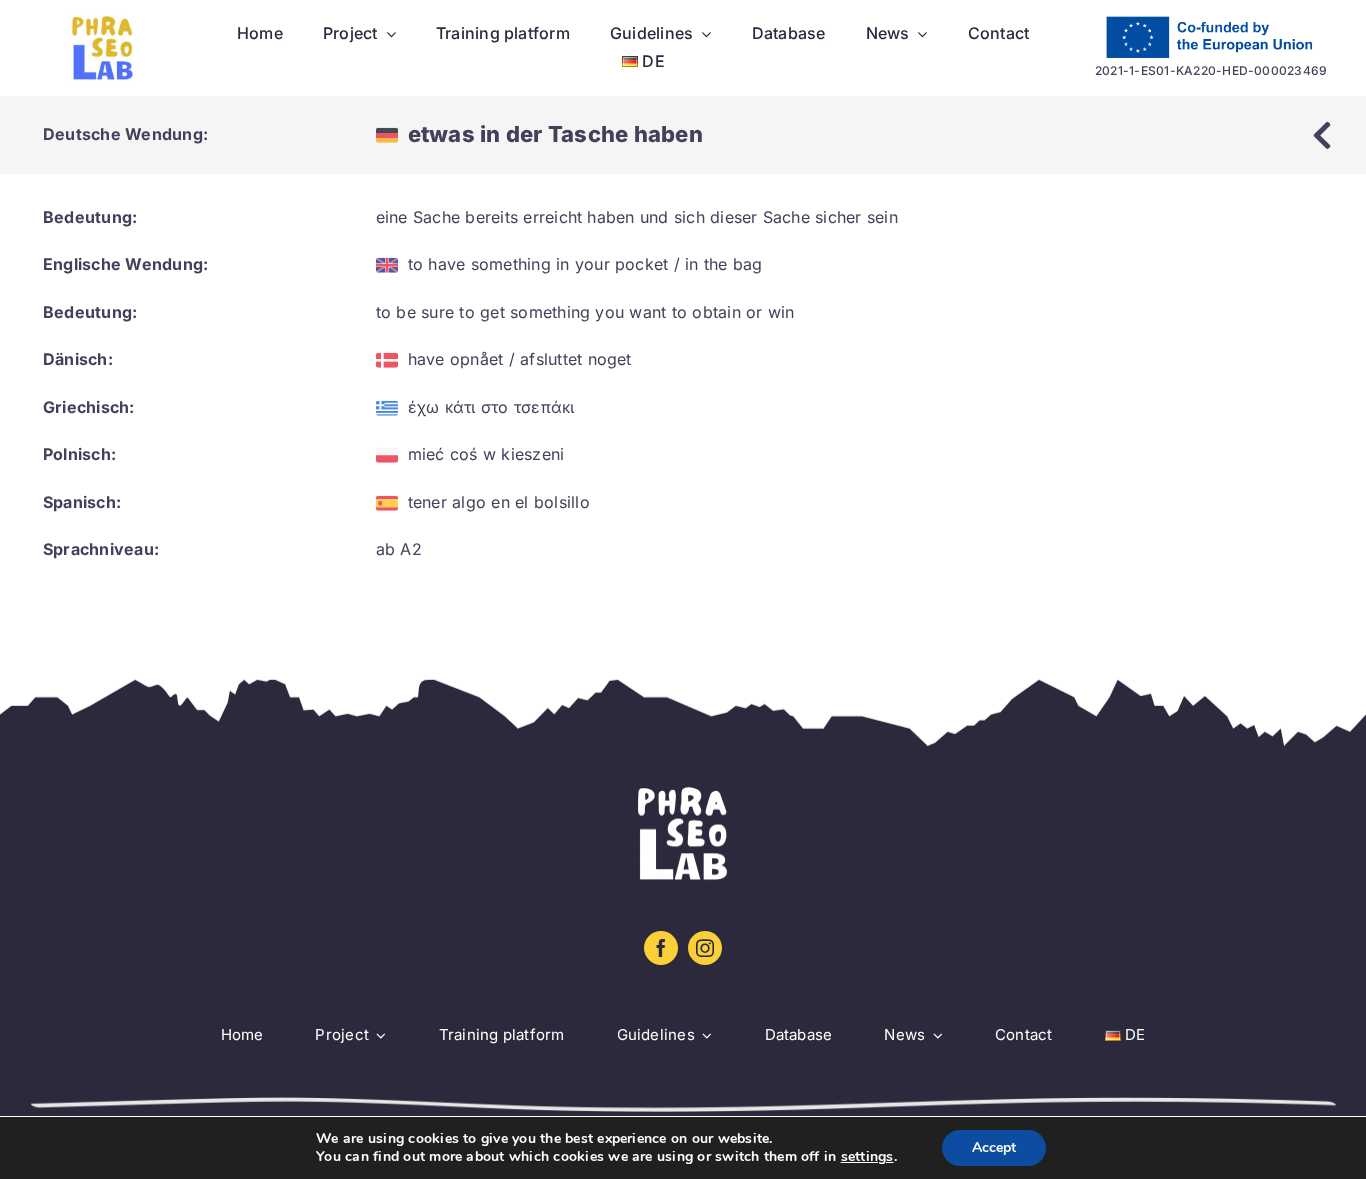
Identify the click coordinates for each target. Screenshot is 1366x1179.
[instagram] (705, 948)
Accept (994, 1147)
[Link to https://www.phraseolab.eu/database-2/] (1322, 135)
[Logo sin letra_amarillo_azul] (103, 23)
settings (867, 1157)
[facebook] (661, 948)
